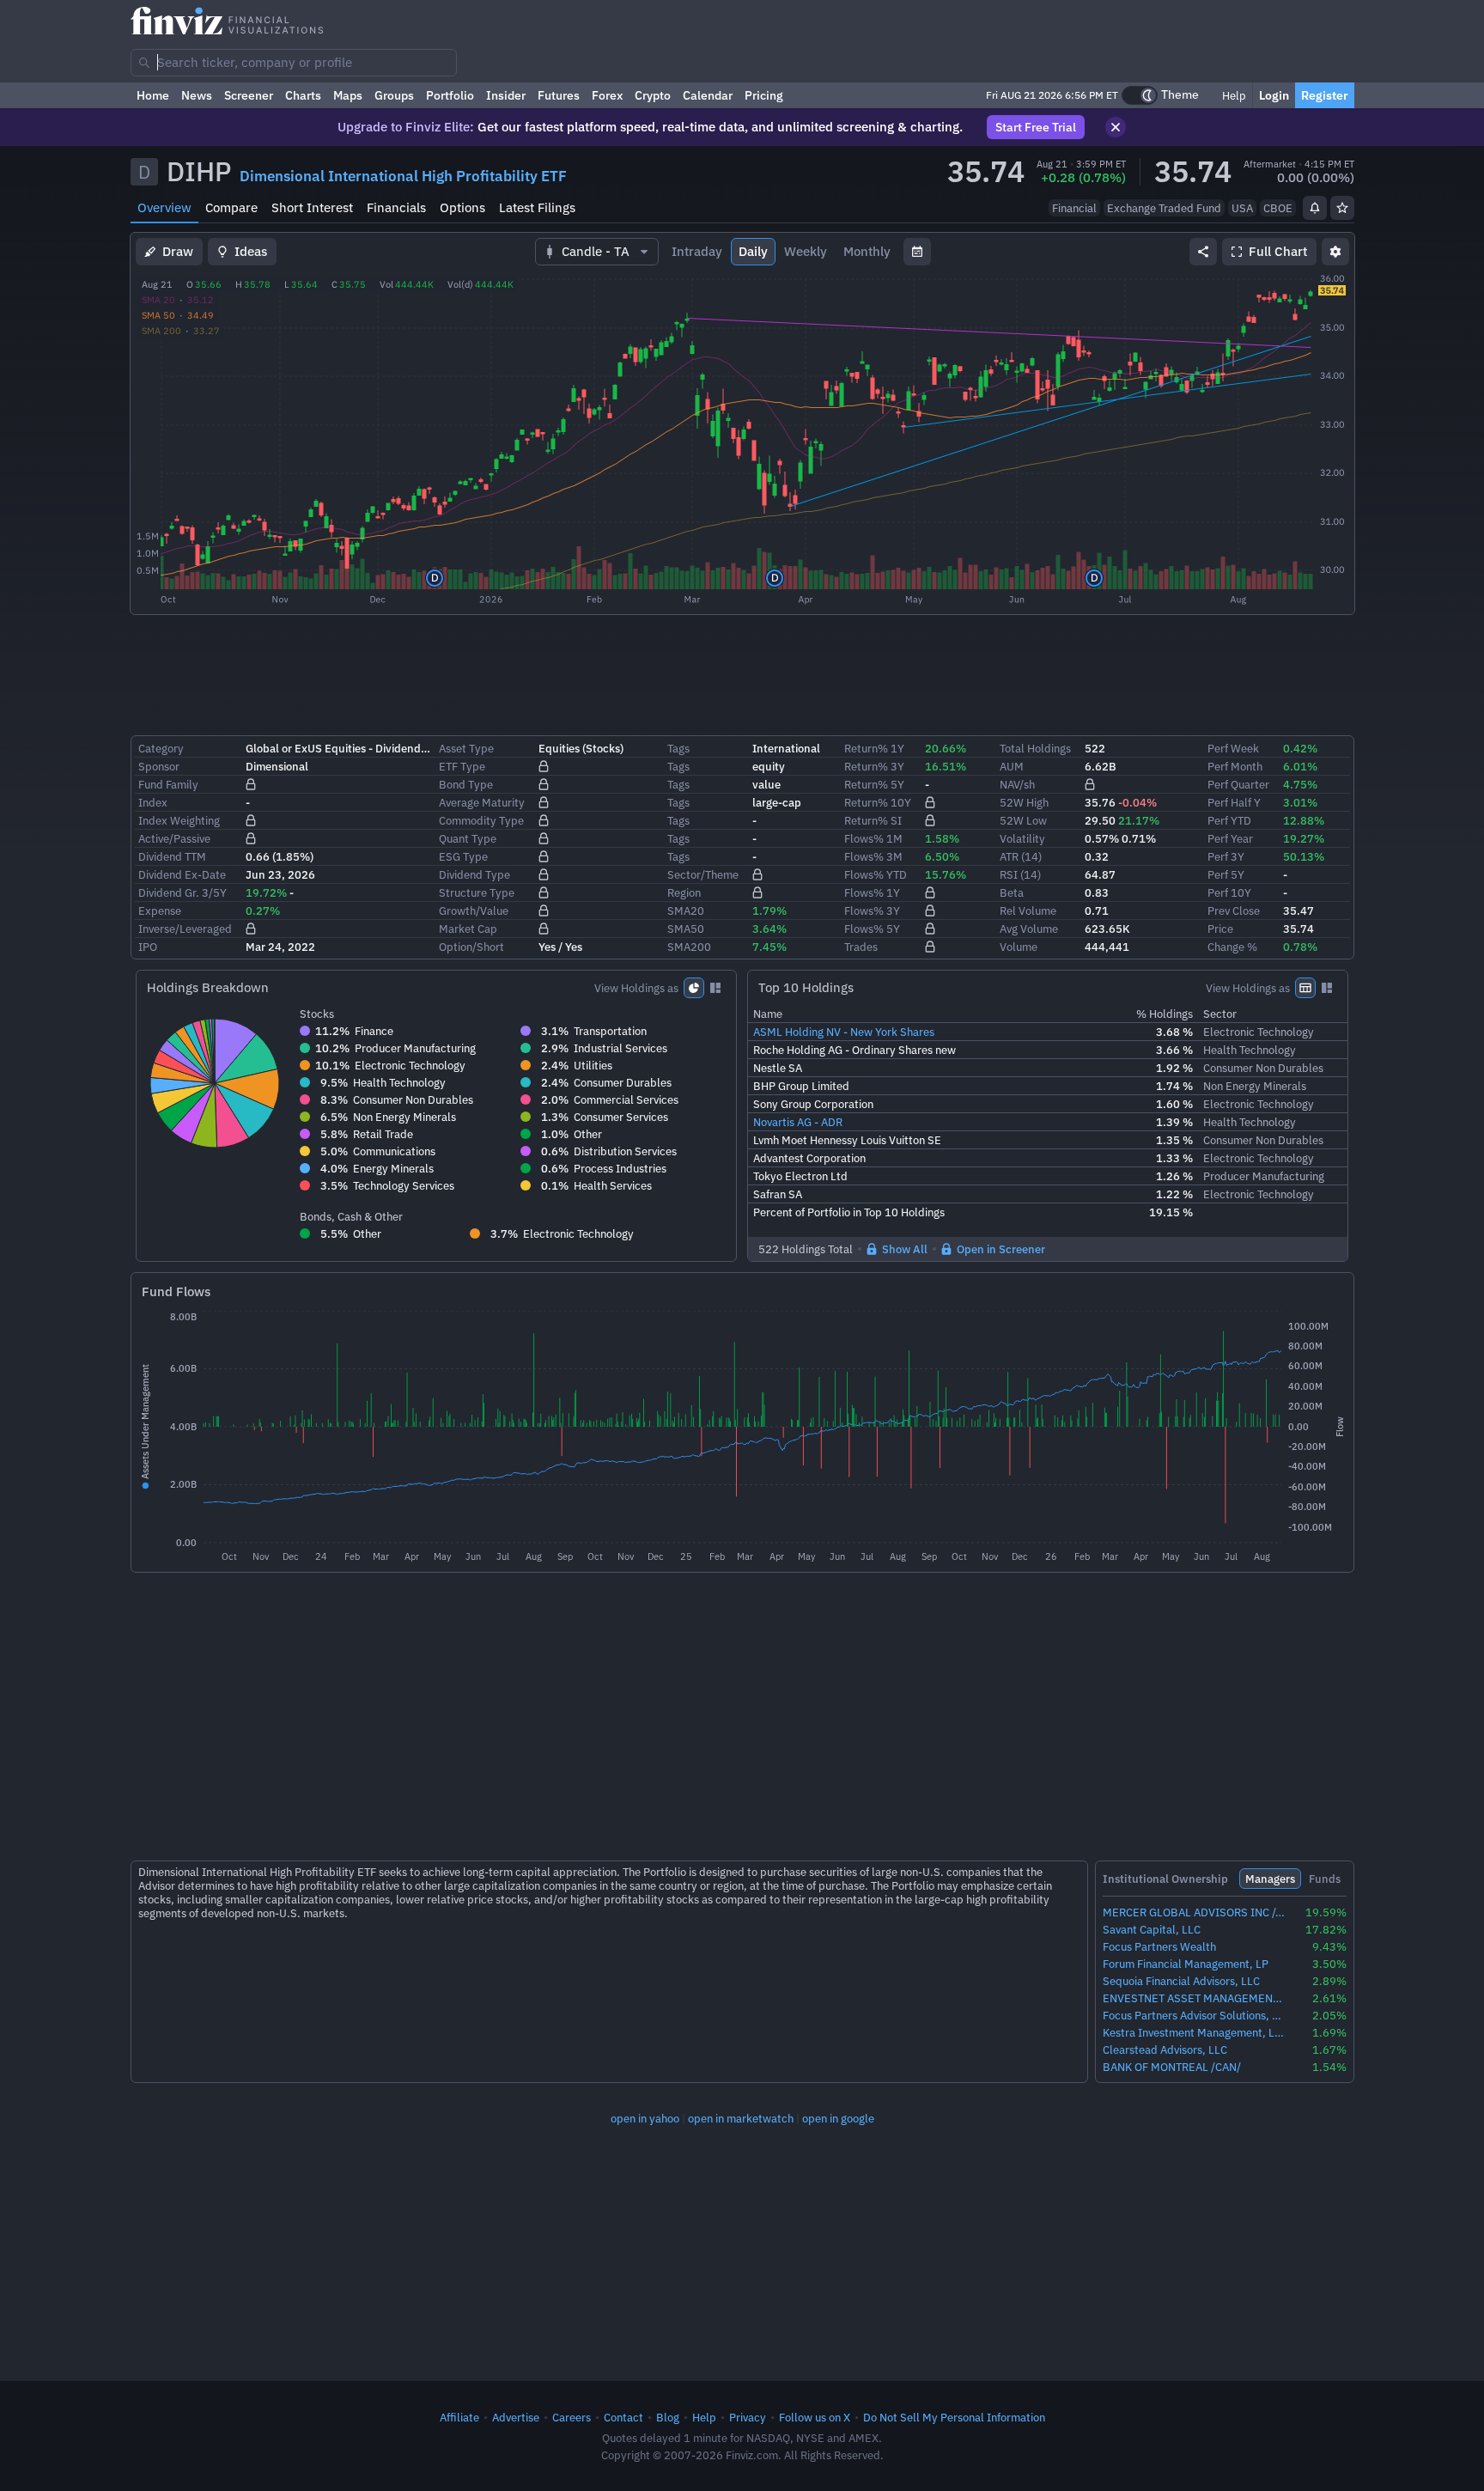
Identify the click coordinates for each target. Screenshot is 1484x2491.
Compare (231, 207)
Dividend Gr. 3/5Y (182, 892)
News (197, 95)
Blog (668, 2417)
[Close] (1116, 127)
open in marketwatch (741, 2118)
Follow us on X (815, 2417)
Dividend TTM (172, 856)
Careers (572, 2417)
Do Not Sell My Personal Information (954, 2417)
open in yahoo (645, 2118)
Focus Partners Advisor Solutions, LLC (1194, 2016)
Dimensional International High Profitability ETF (403, 176)
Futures (559, 95)
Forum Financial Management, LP (1186, 1964)
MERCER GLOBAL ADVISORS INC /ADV (1194, 1912)
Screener (249, 95)
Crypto (653, 95)
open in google (838, 2118)
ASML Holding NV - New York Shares (844, 1032)
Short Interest (312, 207)
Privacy (748, 2417)
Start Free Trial (1036, 127)
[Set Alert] (1315, 208)
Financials (396, 207)
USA (1242, 208)
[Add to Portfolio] (1342, 208)
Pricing (764, 95)
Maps (348, 95)
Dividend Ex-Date (182, 874)
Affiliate (459, 2417)
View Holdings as (636, 988)
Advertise (516, 2417)
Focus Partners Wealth (1159, 1947)
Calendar (708, 95)
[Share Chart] (1203, 252)
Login (1274, 95)
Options (462, 207)
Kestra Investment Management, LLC (1194, 2033)
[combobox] (294, 63)
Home (153, 95)
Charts (303, 95)
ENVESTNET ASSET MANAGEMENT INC (1194, 1998)
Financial (1074, 208)
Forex (607, 95)
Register (1325, 95)
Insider (506, 95)
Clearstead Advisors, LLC (1165, 2050)
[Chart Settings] (1335, 252)
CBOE (1278, 208)
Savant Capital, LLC (1152, 1930)
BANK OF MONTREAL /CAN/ (1172, 2067)
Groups (394, 95)
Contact (623, 2417)
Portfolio (450, 95)
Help (1233, 95)
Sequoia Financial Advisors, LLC (1181, 1981)
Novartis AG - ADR (798, 1122)
